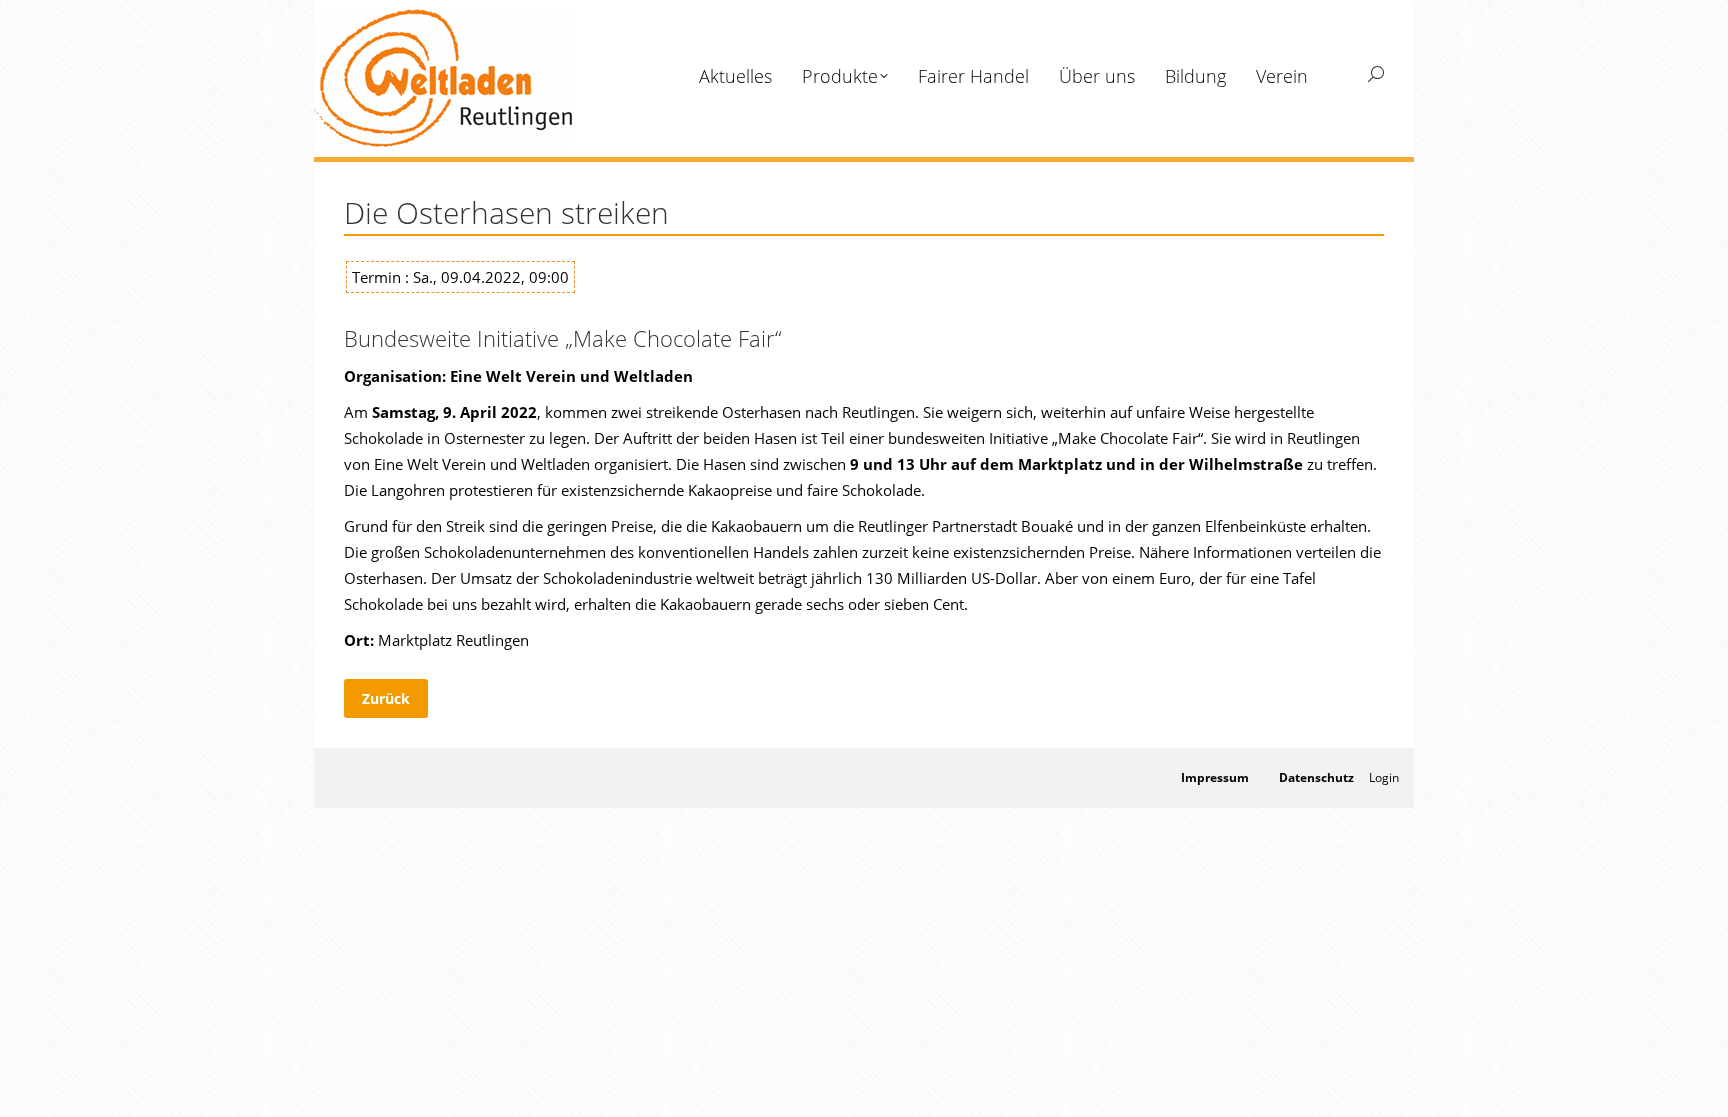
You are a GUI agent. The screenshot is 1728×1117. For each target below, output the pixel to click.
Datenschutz (1316, 777)
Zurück (386, 698)
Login (1384, 777)
